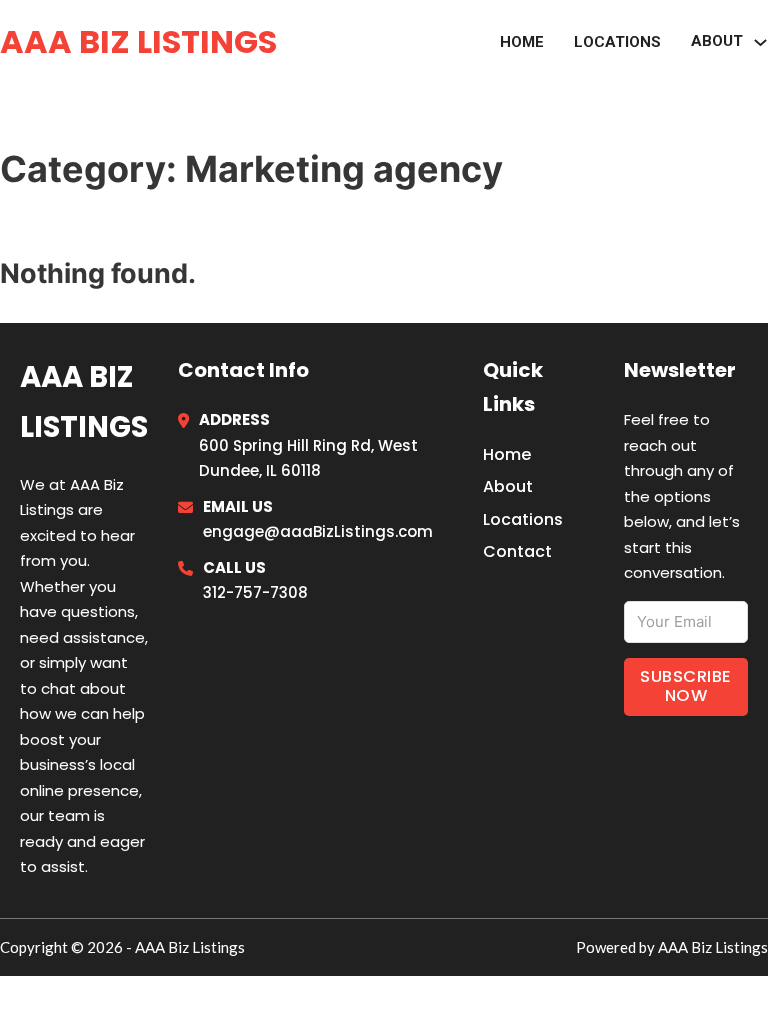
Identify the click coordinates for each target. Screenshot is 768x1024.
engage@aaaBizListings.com (318, 531)
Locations (617, 42)
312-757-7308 (255, 592)
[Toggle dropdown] (760, 42)
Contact (517, 551)
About (508, 486)
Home (522, 42)
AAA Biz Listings (138, 41)
